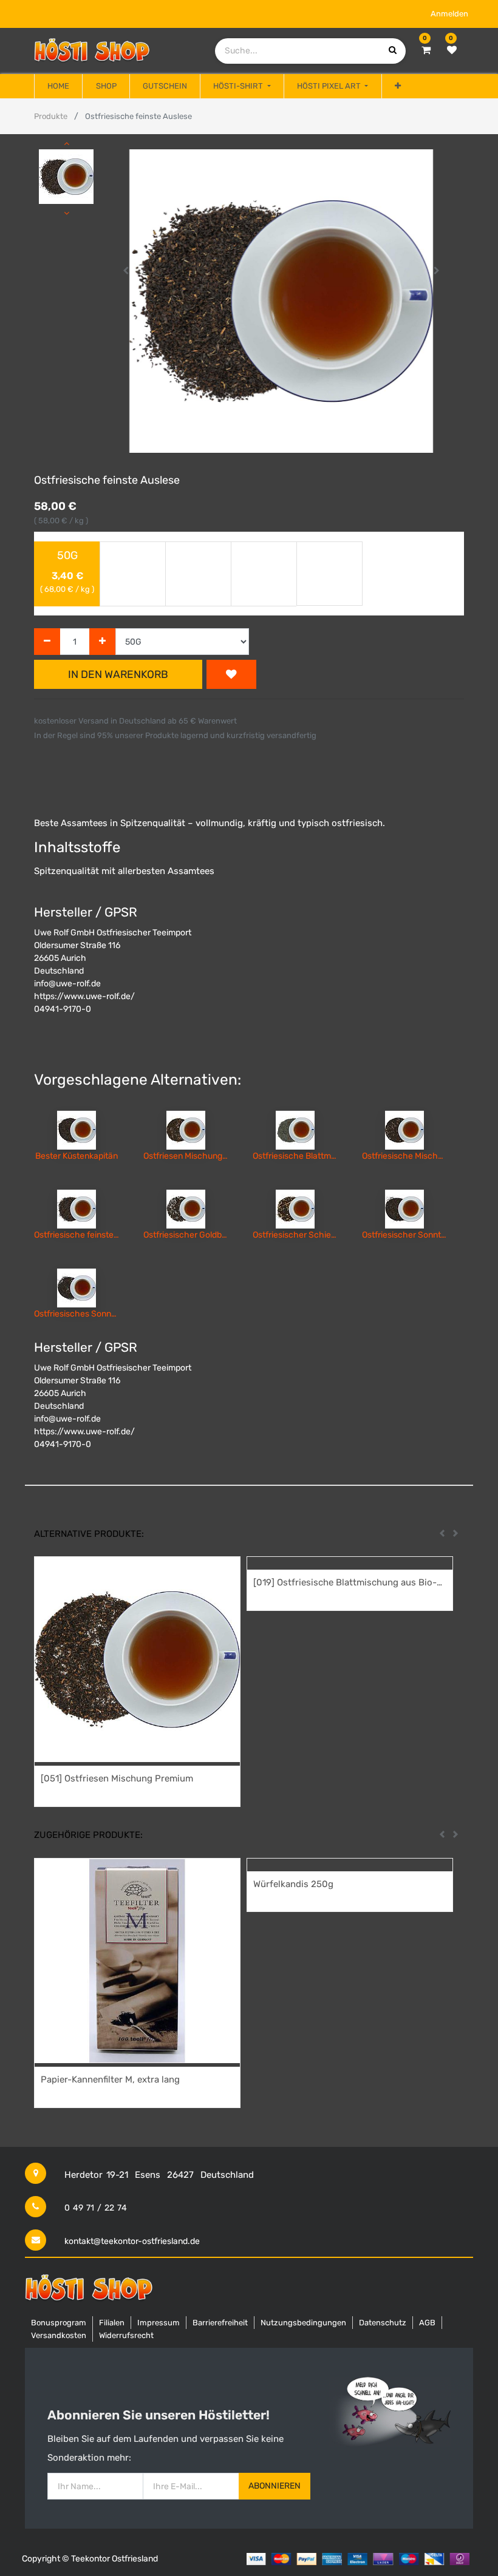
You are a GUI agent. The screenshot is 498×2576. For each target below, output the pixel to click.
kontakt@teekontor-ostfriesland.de (132, 2241)
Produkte (51, 116)
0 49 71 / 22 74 (96, 2208)
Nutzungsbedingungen (303, 2323)
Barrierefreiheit (220, 2323)
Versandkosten (59, 2335)
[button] (398, 86)
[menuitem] (58, 86)
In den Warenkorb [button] (118, 674)
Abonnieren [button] (275, 2486)
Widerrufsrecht (126, 2335)
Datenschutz (383, 2323)
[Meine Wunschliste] (452, 50)
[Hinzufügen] (102, 642)
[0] (426, 50)
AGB (427, 2323)
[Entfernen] (47, 642)
